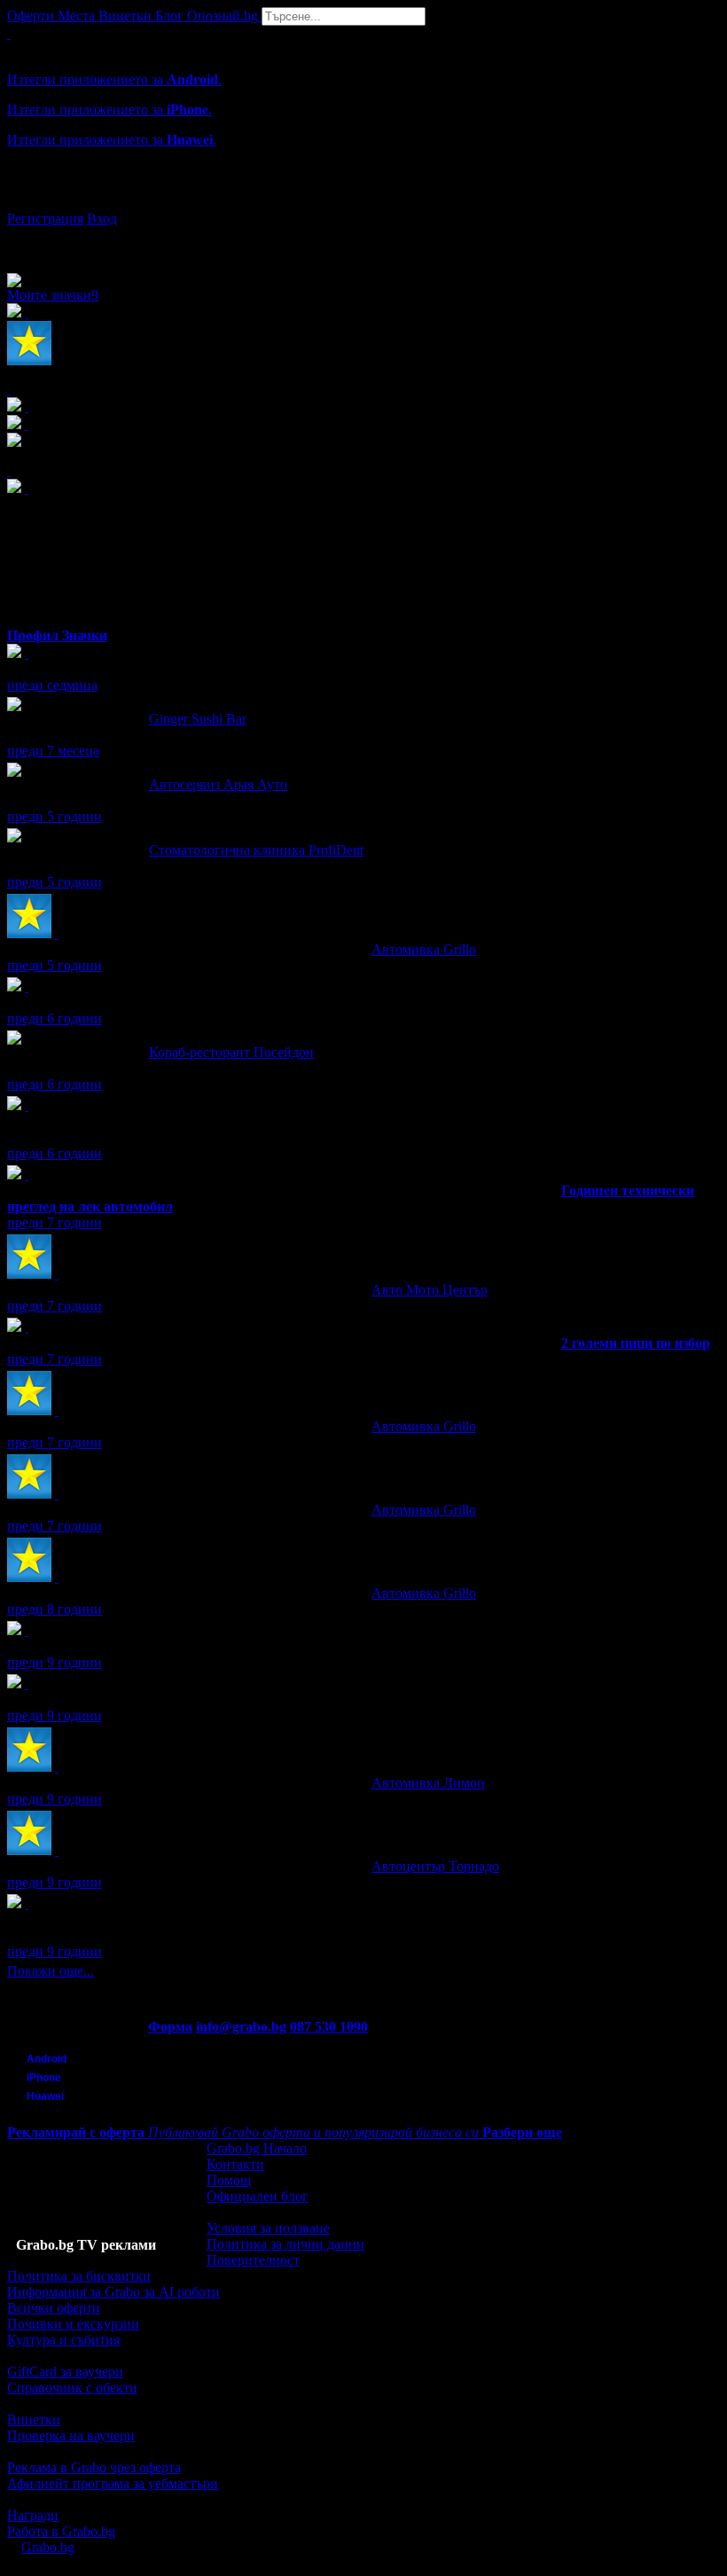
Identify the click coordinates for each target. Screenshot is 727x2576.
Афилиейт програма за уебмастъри (113, 2483)
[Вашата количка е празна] (9, 33)
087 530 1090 (329, 2027)
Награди (33, 2515)
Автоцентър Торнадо (435, 1866)
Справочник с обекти (72, 2388)
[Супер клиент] (57, 933)
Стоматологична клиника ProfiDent (256, 850)
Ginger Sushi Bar (198, 719)
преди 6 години (55, 1018)
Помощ (229, 2180)
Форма (170, 2027)
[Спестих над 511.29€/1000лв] (27, 1903)
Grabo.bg (48, 2547)
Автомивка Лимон (428, 1783)
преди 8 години (55, 1609)
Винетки (34, 2419)
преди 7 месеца (53, 751)
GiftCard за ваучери (65, 2372)
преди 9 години (55, 1662)
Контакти (235, 2164)
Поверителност (253, 2260)
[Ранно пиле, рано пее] (27, 653)
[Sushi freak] (27, 987)
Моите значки (53, 295)
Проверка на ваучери (71, 2435)
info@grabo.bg (241, 2027)
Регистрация (45, 219)
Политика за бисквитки (79, 2276)
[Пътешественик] (27, 1630)
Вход (102, 219)
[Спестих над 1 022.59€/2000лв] (27, 1105)
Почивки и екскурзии (73, 2324)
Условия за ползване (268, 2228)
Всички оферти (54, 2308)
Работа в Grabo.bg (61, 2531)
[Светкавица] (27, 1174)
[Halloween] (27, 1683)
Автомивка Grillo (424, 949)
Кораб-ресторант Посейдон (231, 1052)
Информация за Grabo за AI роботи (113, 2292)
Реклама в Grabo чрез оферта (94, 2467)
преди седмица (52, 685)
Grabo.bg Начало (257, 2148)
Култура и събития (63, 2340)
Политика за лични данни (285, 2244)
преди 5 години (55, 816)
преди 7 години (55, 1222)
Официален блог (258, 2196)
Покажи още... (51, 1971)
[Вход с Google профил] (363, 201)
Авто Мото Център (430, 1290)
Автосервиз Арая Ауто (218, 784)
